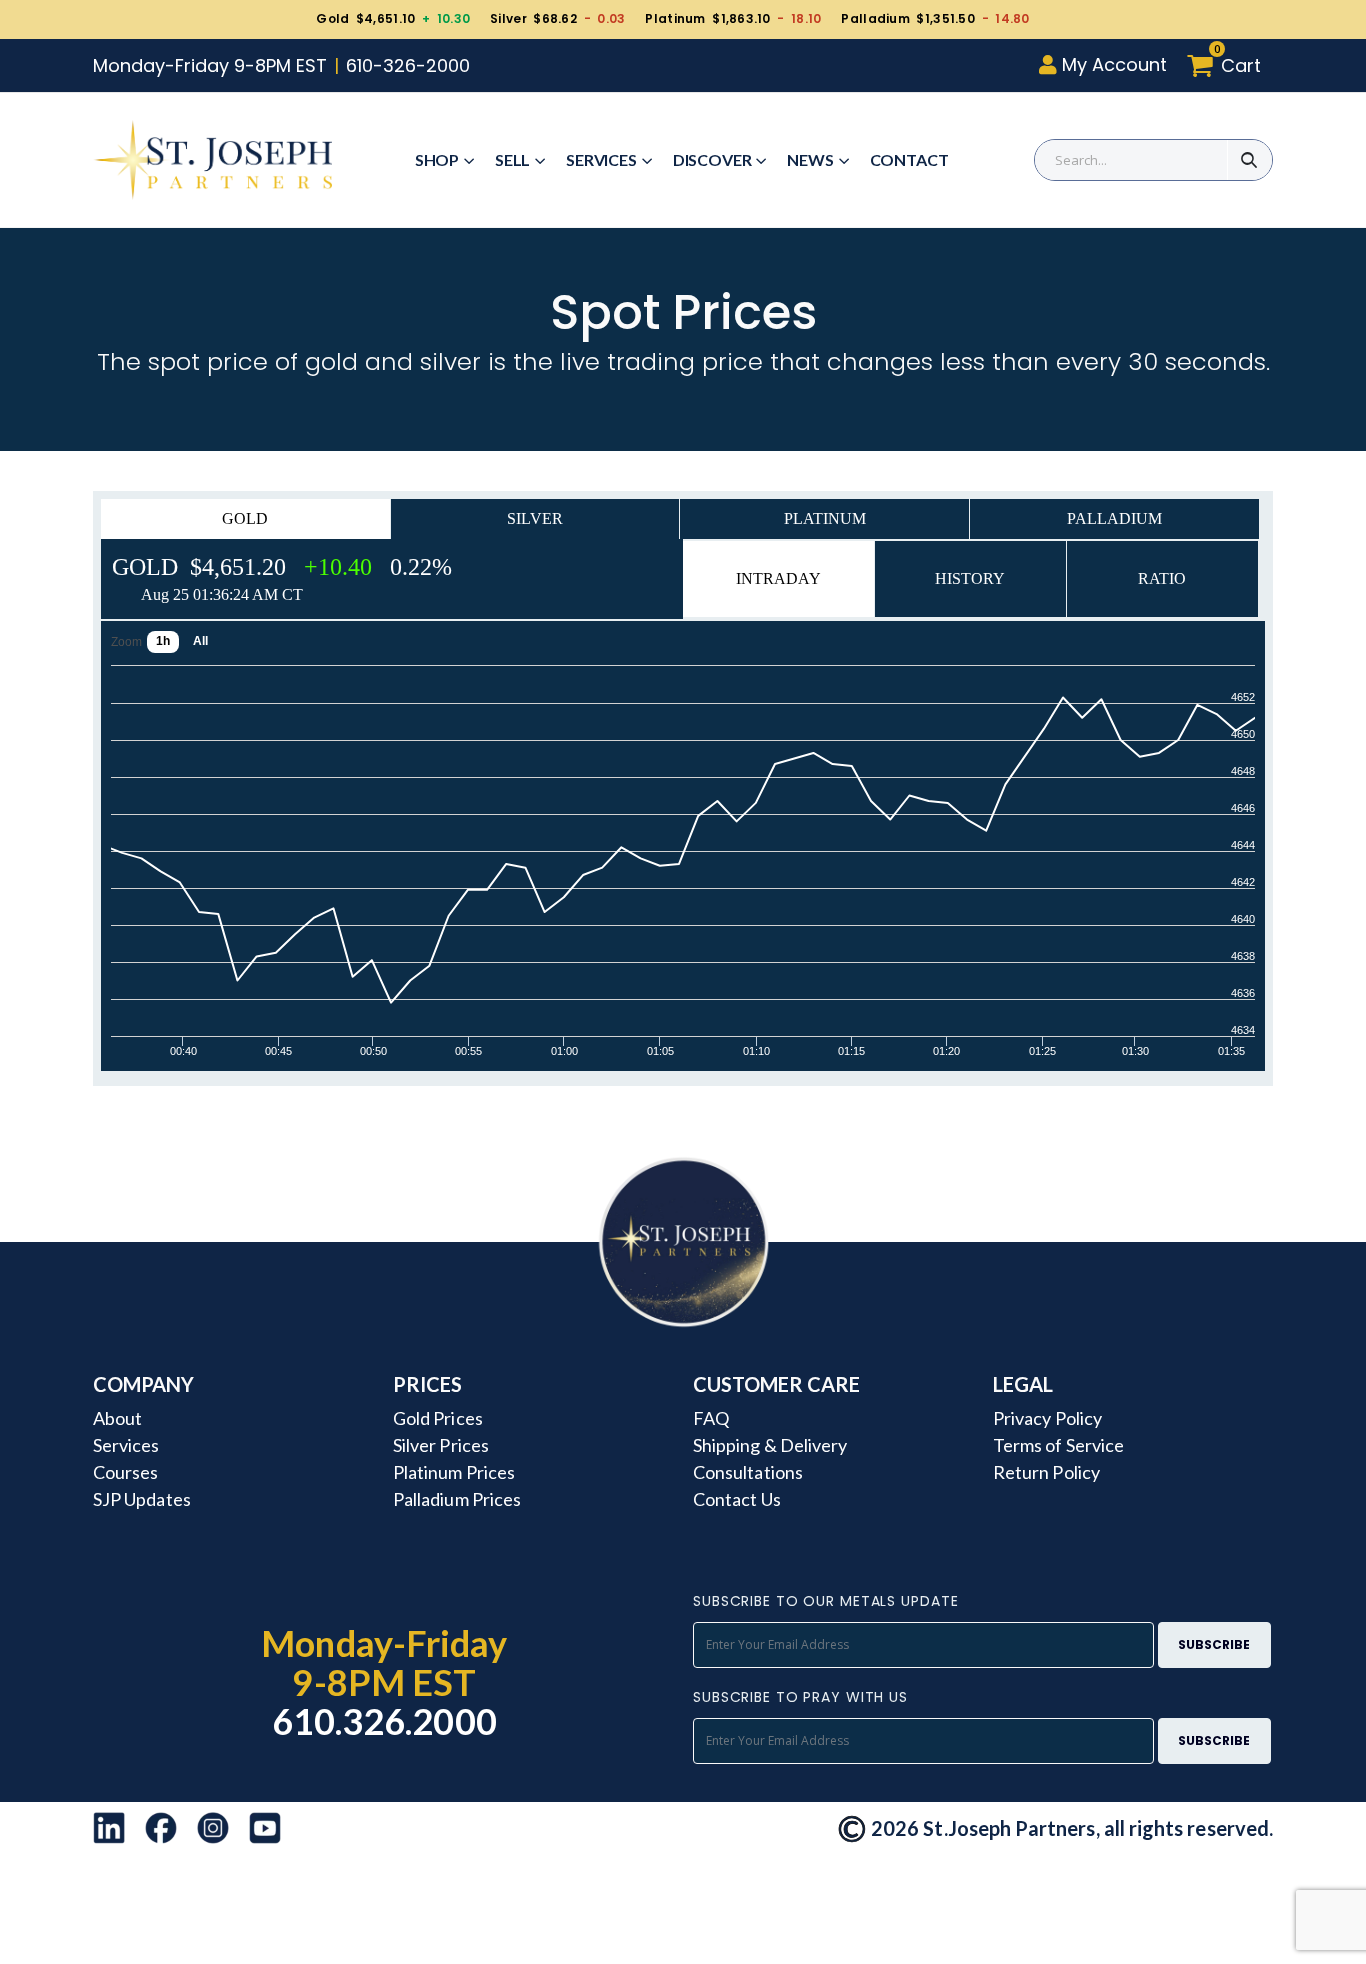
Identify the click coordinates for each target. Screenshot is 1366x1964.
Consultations (748, 1472)
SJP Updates (142, 1499)
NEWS (810, 159)
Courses (125, 1472)
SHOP (437, 159)
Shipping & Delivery (770, 1445)
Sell (512, 159)
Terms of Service (1058, 1445)
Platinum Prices (454, 1472)
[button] (1229, 65)
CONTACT (909, 159)
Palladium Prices (457, 1499)
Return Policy (1046, 1472)
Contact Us (737, 1499)
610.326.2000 (384, 1721)
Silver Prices (441, 1445)
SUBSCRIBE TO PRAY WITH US (800, 1697)
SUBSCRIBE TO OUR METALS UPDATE (825, 1601)
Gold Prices (438, 1418)
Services (601, 159)
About (117, 1418)
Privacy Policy (1047, 1418)
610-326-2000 (408, 65)
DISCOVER (712, 159)
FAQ (711, 1418)
